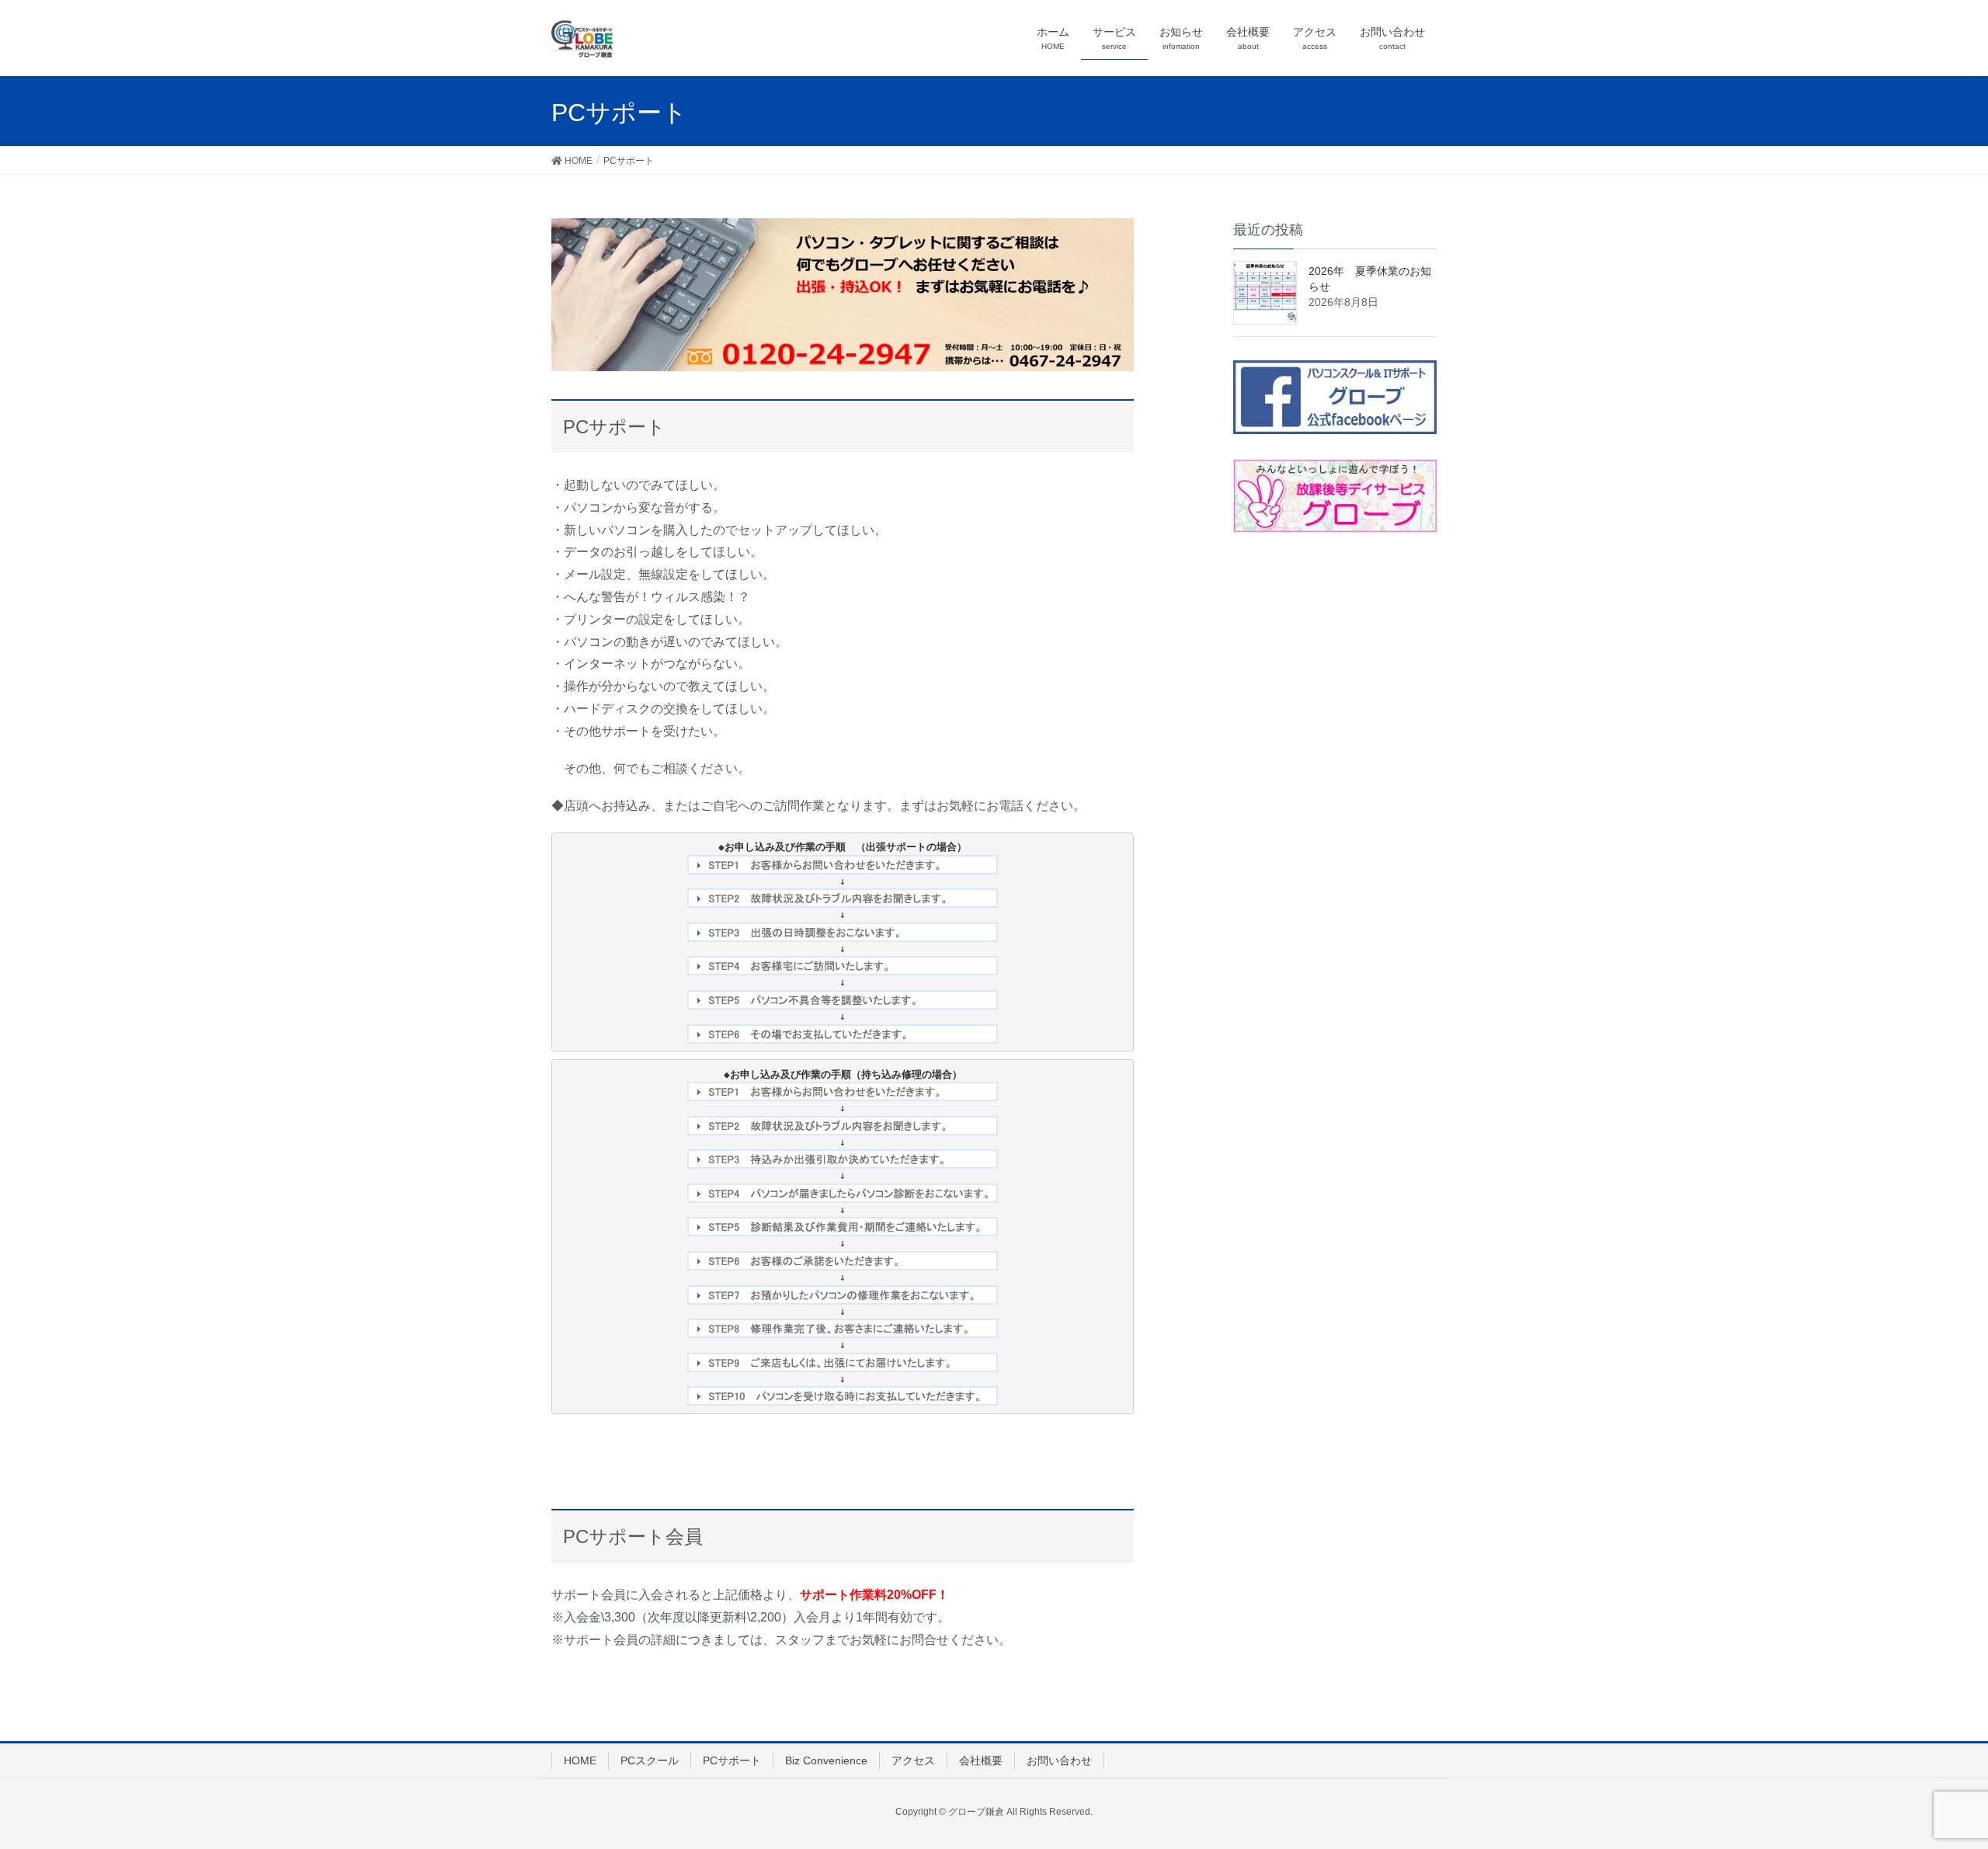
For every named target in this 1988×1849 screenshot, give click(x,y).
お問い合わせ (1059, 1760)
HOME (580, 1760)
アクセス (913, 1760)
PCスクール (650, 1760)
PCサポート (732, 1760)
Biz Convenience (826, 1760)
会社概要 (981, 1760)
